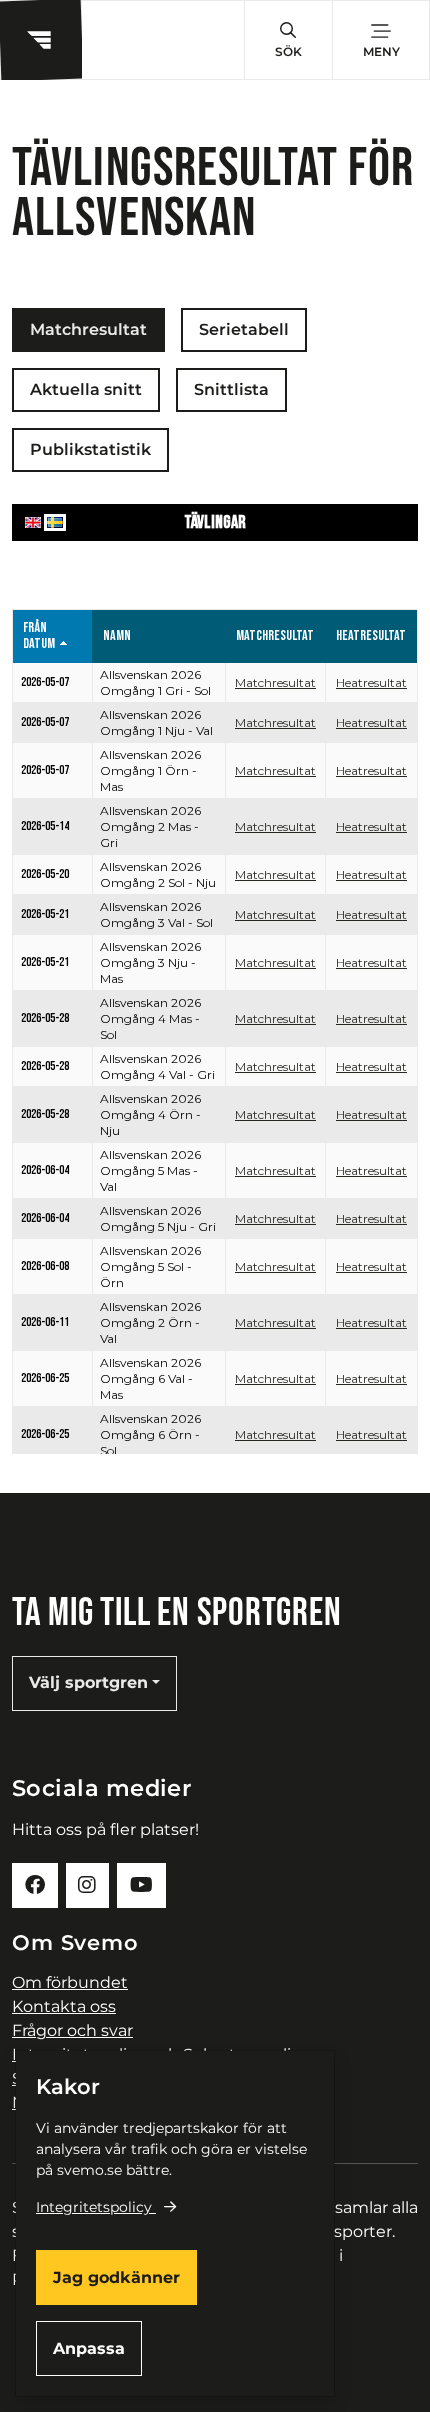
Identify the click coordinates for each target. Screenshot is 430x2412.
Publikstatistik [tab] (90, 449)
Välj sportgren (88, 1682)
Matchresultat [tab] (88, 329)
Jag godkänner (116, 2277)
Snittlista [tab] (231, 389)
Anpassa (89, 2348)
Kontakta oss (64, 2006)
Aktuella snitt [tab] (86, 389)
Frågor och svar (72, 2030)
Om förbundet (70, 1982)
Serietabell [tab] (244, 329)
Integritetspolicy (94, 2207)
